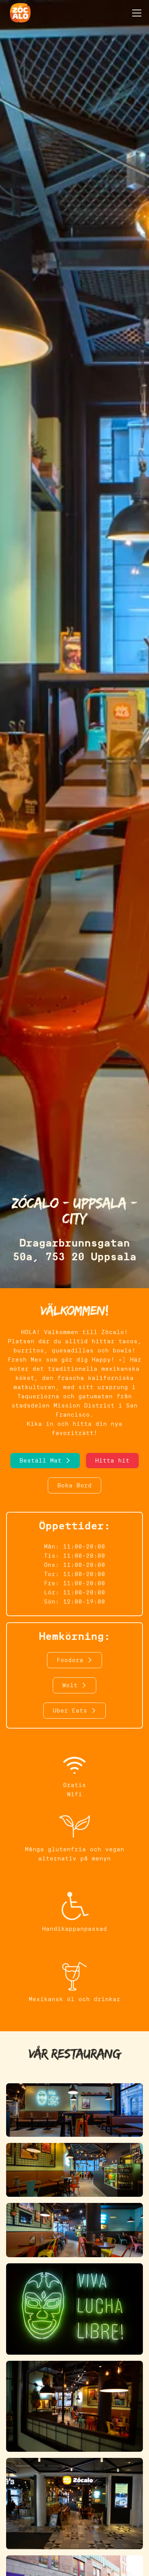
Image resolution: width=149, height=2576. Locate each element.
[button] (135, 13)
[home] (18, 13)
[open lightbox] (74, 2113)
